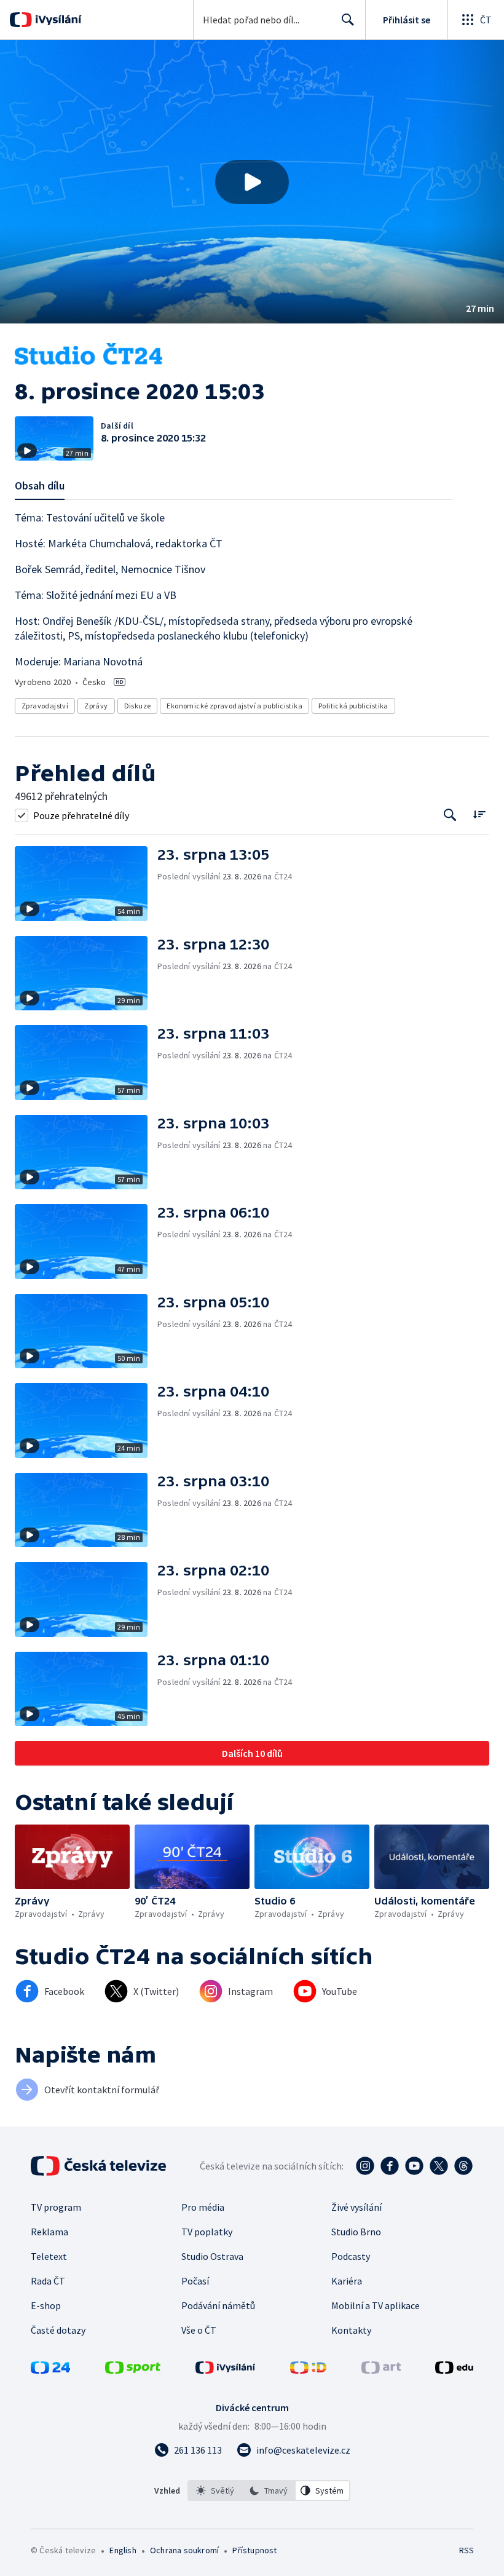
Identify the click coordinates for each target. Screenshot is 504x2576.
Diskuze (138, 706)
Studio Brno (356, 2232)
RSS (466, 2550)
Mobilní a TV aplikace (376, 2305)
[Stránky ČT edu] (454, 2370)
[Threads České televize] (463, 2166)
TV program (56, 2207)
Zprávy (96, 706)
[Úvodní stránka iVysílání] (57, 20)
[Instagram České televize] (365, 2166)
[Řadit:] (479, 814)
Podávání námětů (218, 2305)
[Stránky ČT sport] (133, 2370)
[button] (252, 182)
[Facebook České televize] (390, 2166)
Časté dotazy (58, 2330)
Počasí (195, 2281)
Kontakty (351, 2330)
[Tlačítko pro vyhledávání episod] (450, 815)
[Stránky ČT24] (50, 2370)
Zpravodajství (45, 706)
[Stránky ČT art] (381, 2370)
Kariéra (347, 2281)
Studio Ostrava (212, 2256)
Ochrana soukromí (184, 2550)
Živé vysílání (356, 2207)
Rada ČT (48, 2281)
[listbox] (269, 2491)
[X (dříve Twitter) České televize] (439, 2166)
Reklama (49, 2232)
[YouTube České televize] (414, 2166)
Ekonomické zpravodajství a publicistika (234, 706)
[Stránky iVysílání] (226, 2370)
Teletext (49, 2256)
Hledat (348, 20)
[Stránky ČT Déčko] (308, 2370)
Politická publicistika (353, 706)
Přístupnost (254, 2550)
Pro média (203, 2207)
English (123, 2550)
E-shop (46, 2305)
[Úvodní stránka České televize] (100, 2166)
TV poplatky (207, 2232)
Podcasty (351, 2256)
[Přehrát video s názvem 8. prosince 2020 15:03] (252, 182)
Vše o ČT (199, 2330)
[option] (215, 2491)
